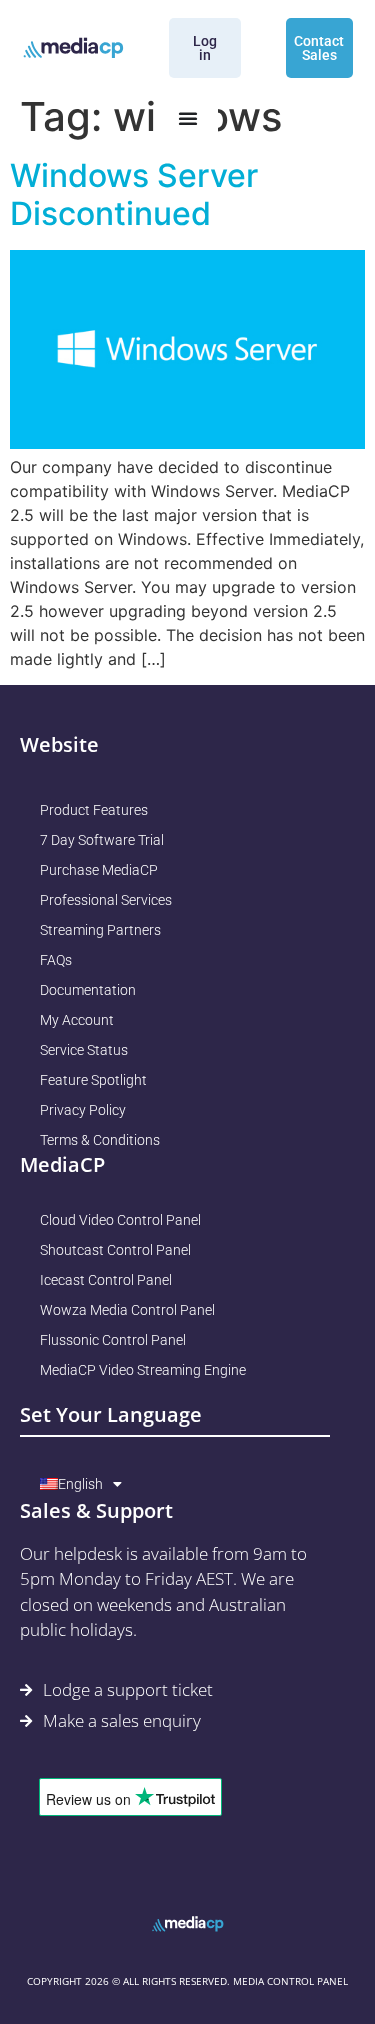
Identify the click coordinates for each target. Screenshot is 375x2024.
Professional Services (106, 900)
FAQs (56, 960)
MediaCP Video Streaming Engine (143, 1370)
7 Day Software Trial (102, 840)
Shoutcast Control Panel (115, 1250)
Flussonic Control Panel (113, 1340)
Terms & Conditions (100, 1140)
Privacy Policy (83, 1110)
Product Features (94, 810)
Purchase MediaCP (99, 870)
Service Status (84, 1050)
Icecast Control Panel (106, 1280)
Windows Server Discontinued (134, 194)
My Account (77, 1020)
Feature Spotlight (93, 1080)
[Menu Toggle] (188, 118)
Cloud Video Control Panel (120, 1220)
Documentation (88, 990)
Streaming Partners (100, 930)
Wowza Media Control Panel (127, 1310)
